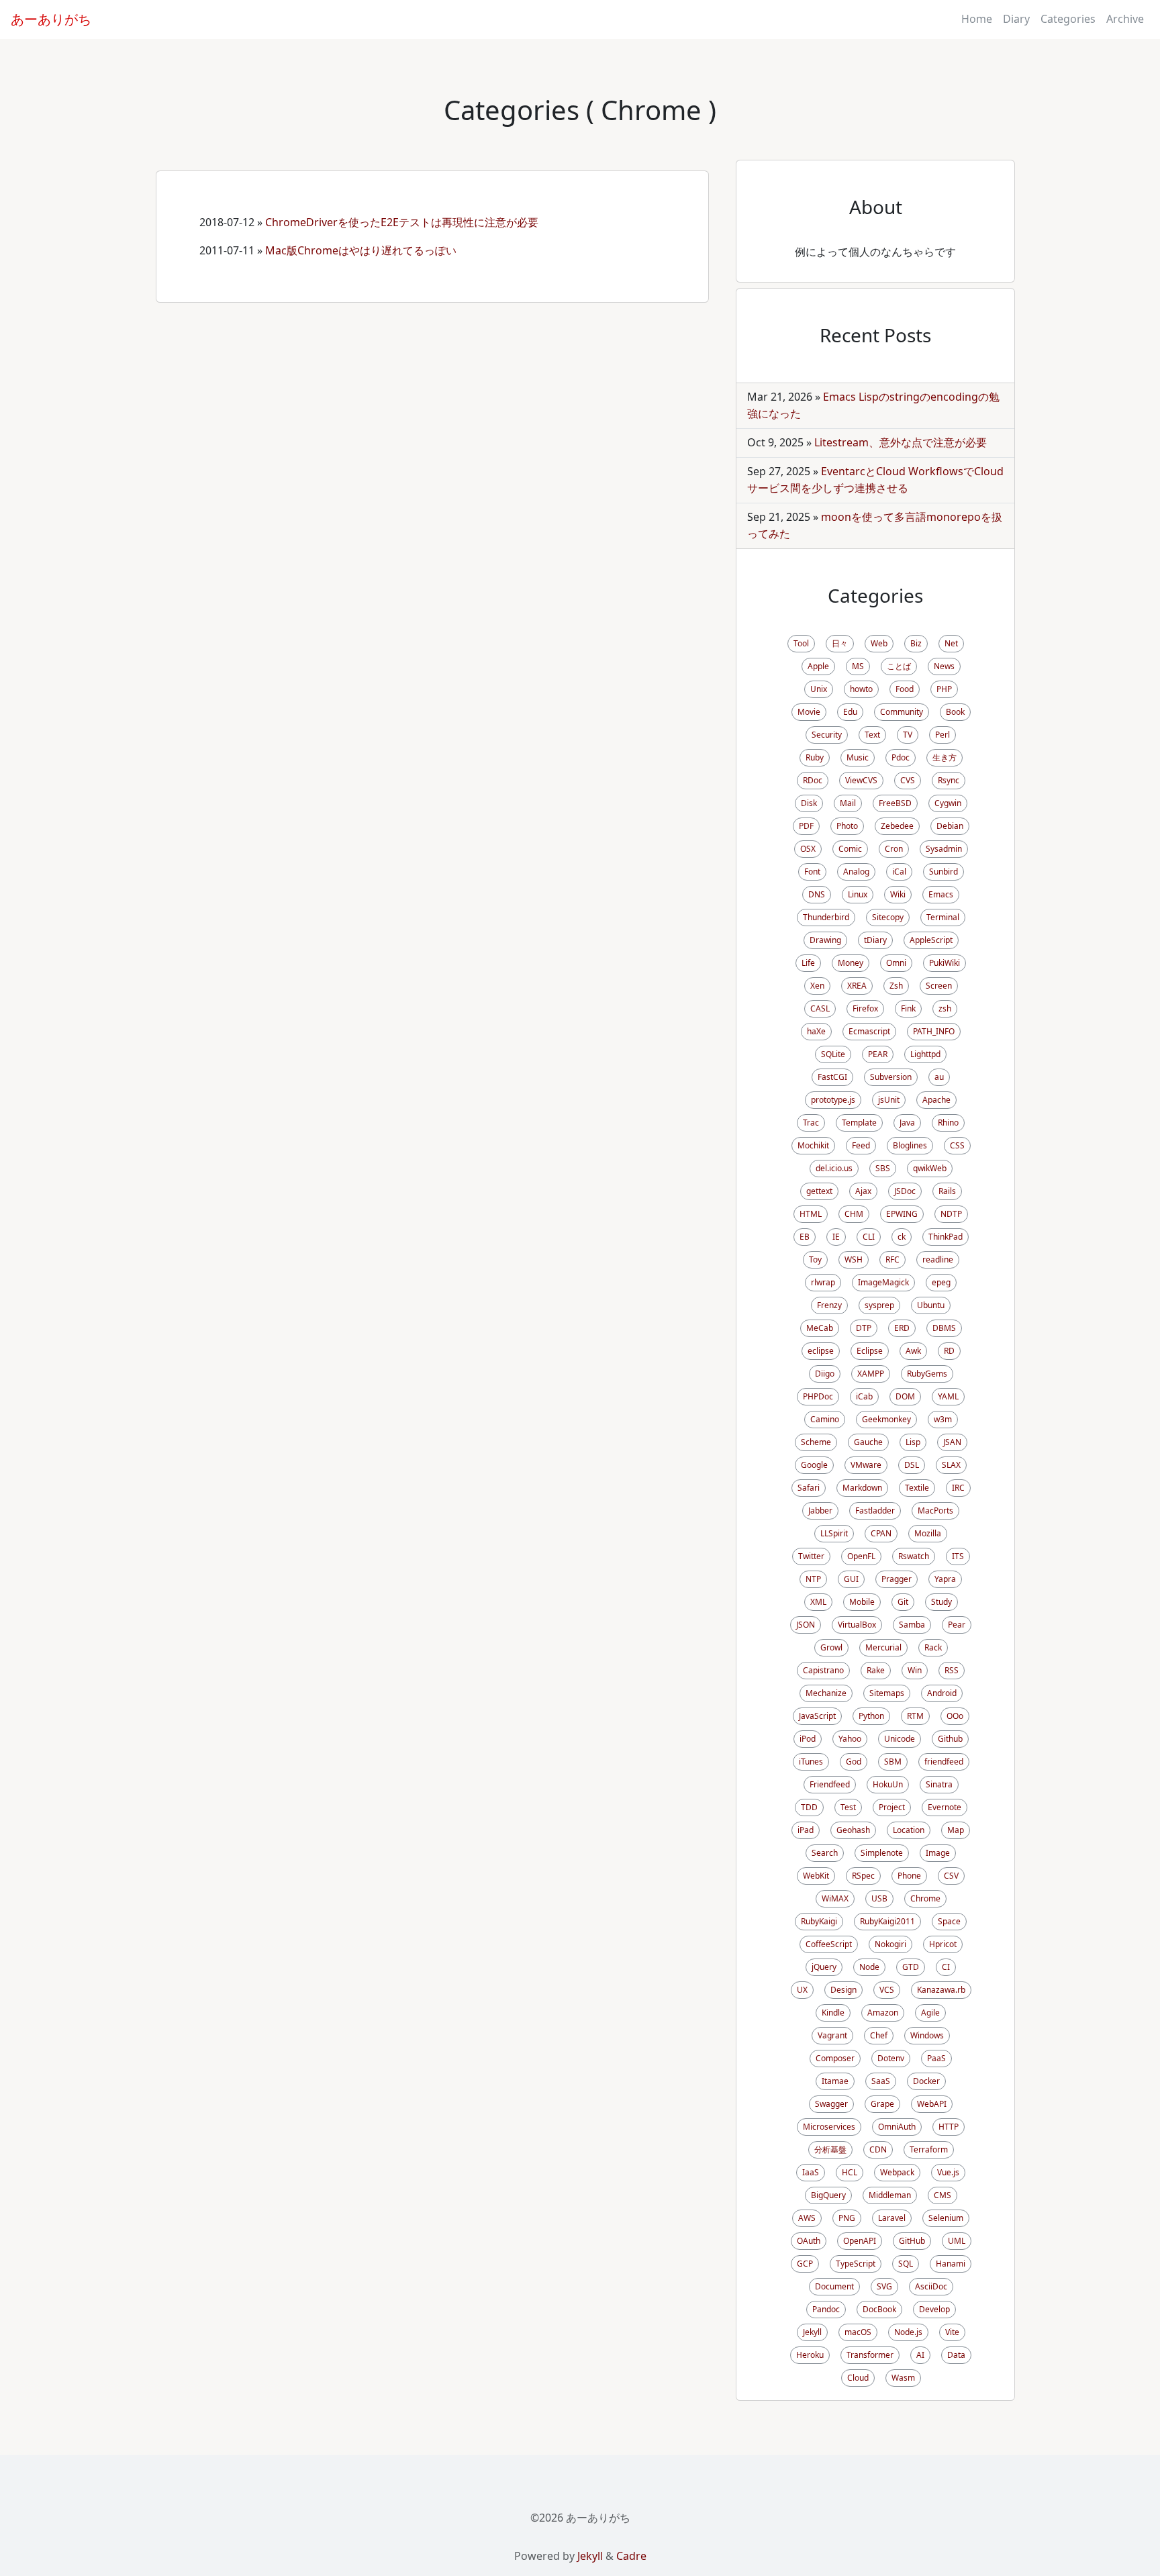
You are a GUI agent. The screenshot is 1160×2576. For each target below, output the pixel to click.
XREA (857, 986)
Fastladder (875, 1510)
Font (812, 872)
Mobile (862, 1602)
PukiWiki (945, 963)
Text (872, 735)
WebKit (816, 1876)
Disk (809, 803)
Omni (896, 963)
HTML (811, 1214)
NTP (813, 1579)
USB (879, 1898)
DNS (817, 894)
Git (903, 1602)
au (939, 1077)
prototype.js (833, 1100)
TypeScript (856, 2264)
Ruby (815, 757)
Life (808, 963)
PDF (806, 826)
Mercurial (883, 1647)
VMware (866, 1465)
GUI (851, 1579)
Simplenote (882, 1853)
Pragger (897, 1579)
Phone (909, 1876)
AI (920, 2355)
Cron (894, 849)
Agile (930, 2013)
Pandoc (826, 2309)
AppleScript (931, 940)
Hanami (951, 2264)
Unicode (900, 1739)
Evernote (945, 1807)
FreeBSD (895, 803)
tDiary (875, 940)
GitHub (912, 2241)
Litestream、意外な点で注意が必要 (901, 442)
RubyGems (927, 1374)
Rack (933, 1647)
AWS (807, 2218)
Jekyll (812, 2332)
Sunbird (944, 872)
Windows (927, 2035)
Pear (957, 1625)
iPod (808, 1739)
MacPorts (935, 1510)
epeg (941, 1282)
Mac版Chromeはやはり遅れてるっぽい (361, 250)
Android (942, 1693)
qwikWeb (930, 1168)
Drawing (825, 940)
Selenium (946, 2218)
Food (905, 689)
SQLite (833, 1054)
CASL (820, 1008)
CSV (951, 1876)
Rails (947, 1191)
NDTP (951, 1214)
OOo (955, 1716)
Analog (856, 872)
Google (814, 1465)
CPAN (881, 1533)
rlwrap (823, 1282)
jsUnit (889, 1100)
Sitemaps (887, 1693)
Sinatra (939, 1784)
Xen (817, 986)
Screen (939, 986)
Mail (848, 803)
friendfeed (944, 1762)
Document (834, 2286)
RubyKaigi (819, 1921)
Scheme (816, 1442)
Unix (819, 689)
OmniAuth (897, 2127)
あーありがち (51, 19)
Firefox (865, 1008)
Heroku (810, 2355)
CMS (942, 2195)
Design (843, 1990)
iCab (864, 1396)
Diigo (825, 1374)
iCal (899, 872)
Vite (952, 2332)
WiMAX (835, 1898)
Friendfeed (830, 1784)
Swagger (831, 2104)
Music (858, 757)
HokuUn (888, 1784)
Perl (942, 735)
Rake (876, 1670)
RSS (952, 1670)
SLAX (951, 1465)
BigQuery (828, 2195)
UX (802, 1990)
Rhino (948, 1123)
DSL (912, 1465)
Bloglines (910, 1145)
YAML (948, 1396)
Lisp (913, 1442)
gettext (819, 1191)
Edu (850, 712)
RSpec (863, 1876)
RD (949, 1351)
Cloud (858, 2378)
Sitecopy (888, 917)
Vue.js (948, 2172)
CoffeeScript (829, 1944)
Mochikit (813, 1145)
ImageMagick (883, 1282)
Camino (825, 1419)
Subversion (891, 1077)
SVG (884, 2286)
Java (907, 1123)
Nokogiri (890, 1944)
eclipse (821, 1351)
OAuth (809, 2241)
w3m (943, 1419)
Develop (934, 2309)
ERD (902, 1328)
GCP (805, 2264)
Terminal (943, 917)
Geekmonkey (886, 1419)
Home (977, 19)
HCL (850, 2172)
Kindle (833, 2013)
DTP (864, 1328)
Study (941, 1602)
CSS (957, 1145)
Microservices (829, 2127)
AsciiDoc (931, 2286)
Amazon (883, 2013)
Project (892, 1807)
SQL (906, 2264)
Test (848, 1807)
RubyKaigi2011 (887, 1921)
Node (869, 1967)
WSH (854, 1259)
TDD (809, 1807)
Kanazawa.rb (941, 1990)
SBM (893, 1762)
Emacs (941, 894)
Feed (861, 1145)
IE (836, 1237)
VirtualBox (857, 1625)
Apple (818, 666)
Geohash (853, 1830)
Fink (908, 1008)
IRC (958, 1488)
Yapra (945, 1579)
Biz (916, 643)
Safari (809, 1488)
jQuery (824, 1967)
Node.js (908, 2332)
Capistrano (823, 1670)
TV (908, 735)
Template (859, 1123)
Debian (950, 826)
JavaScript (817, 1716)
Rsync (949, 780)
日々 (840, 643)
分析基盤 (830, 2149)
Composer (835, 2058)
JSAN (952, 1442)
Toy (815, 1259)
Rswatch (914, 1556)
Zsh (896, 986)
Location (909, 1830)
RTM (915, 1716)
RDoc (813, 780)
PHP (944, 689)
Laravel (892, 2218)
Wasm (903, 2378)
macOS (858, 2332)
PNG (847, 2218)
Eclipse (870, 1351)
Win (915, 1670)
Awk (913, 1351)
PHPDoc (818, 1396)
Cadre (631, 2556)
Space (949, 1921)
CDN (878, 2149)
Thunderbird (826, 917)
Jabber (820, 1510)
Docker (926, 2081)
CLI (869, 1237)
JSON (806, 1625)
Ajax (863, 1191)
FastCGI (832, 1077)
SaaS (881, 2081)
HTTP (949, 2127)
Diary (1016, 19)
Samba (912, 1625)
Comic (850, 849)
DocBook (879, 2309)
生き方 (945, 757)
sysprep (879, 1305)
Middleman (890, 2195)
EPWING (902, 1214)
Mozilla (928, 1533)
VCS (887, 1990)
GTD (911, 1967)
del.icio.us (834, 1168)
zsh (945, 1008)
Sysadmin (944, 849)
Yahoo (850, 1739)
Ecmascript (869, 1031)
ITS (958, 1556)
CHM (854, 1214)
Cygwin (948, 803)
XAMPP (871, 1374)
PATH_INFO (934, 1031)
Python (871, 1716)
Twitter (811, 1556)
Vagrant (832, 2035)
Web (879, 643)
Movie (809, 712)
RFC (892, 1259)
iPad (806, 1830)
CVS (908, 780)
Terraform (929, 2149)
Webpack (897, 2172)
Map (956, 1830)
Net (951, 643)
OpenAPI (860, 2241)
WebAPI (932, 2104)
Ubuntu (931, 1305)
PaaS (936, 2058)
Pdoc (901, 757)
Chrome (925, 1898)
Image (938, 1853)
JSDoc (905, 1191)
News (944, 666)
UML (957, 2241)
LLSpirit (834, 1533)
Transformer (870, 2355)
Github (950, 1739)
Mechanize (826, 1693)
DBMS (944, 1328)
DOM (905, 1396)
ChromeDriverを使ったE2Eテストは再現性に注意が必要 (402, 222)
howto (861, 689)
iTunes (811, 1762)
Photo (847, 826)
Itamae (835, 2081)
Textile (917, 1488)
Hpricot (943, 1944)
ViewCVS (861, 780)
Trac (811, 1123)
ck (902, 1237)
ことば (899, 666)
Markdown (862, 1488)
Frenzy (829, 1305)
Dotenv (891, 2058)
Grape (882, 2104)
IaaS (811, 2172)
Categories (1068, 19)
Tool (801, 643)
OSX (808, 849)
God (854, 1762)
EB (805, 1237)
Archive (1125, 19)
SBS (883, 1168)
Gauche (868, 1442)
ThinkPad (946, 1237)
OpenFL (861, 1556)
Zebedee (897, 826)
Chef (879, 2035)
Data (956, 2355)
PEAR (878, 1054)
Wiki (898, 894)
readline (938, 1259)
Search (825, 1853)
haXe (816, 1031)
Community (902, 712)
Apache (936, 1100)
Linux (858, 894)
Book (955, 712)
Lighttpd (925, 1054)
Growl (831, 1647)
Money (851, 963)
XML (818, 1602)
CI (946, 1967)
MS (858, 666)
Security (827, 735)
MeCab (820, 1328)
